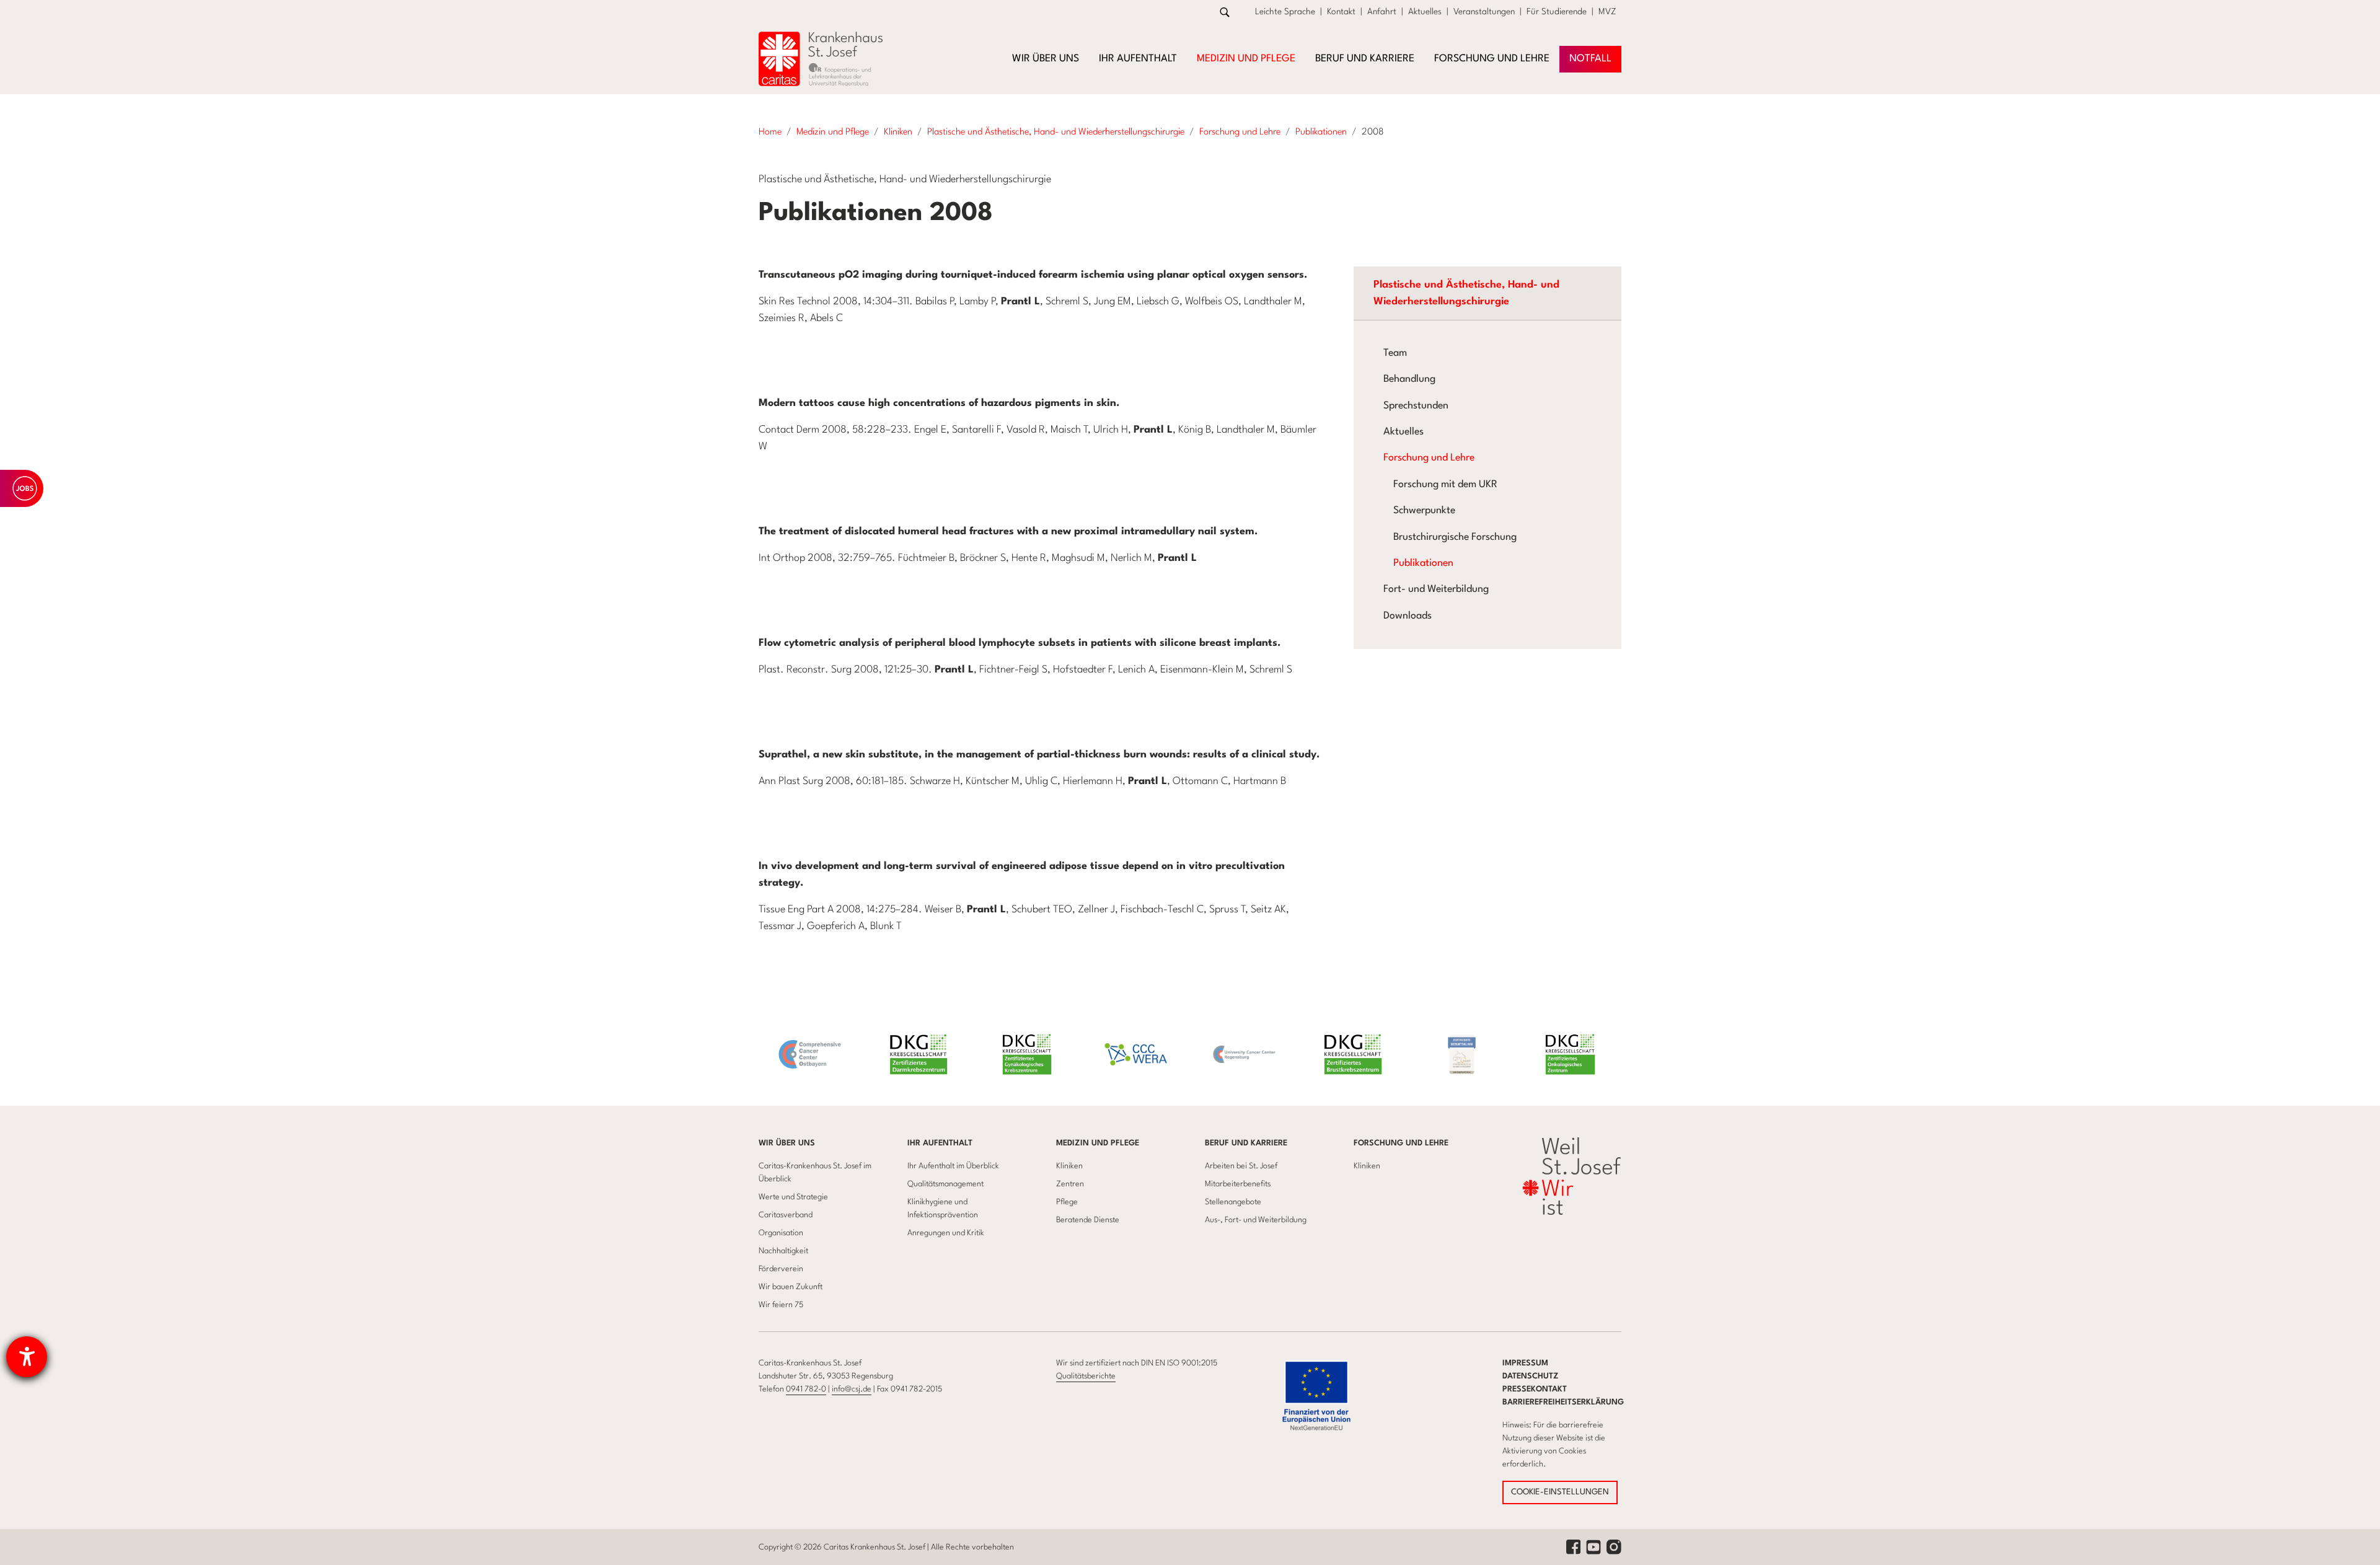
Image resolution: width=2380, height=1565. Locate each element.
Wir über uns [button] (1046, 59)
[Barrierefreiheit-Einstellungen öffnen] (27, 1357)
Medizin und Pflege (1098, 1143)
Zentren (1070, 1184)
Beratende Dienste (1088, 1220)
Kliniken (1069, 1166)
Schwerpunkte (1424, 511)
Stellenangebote (1233, 1202)
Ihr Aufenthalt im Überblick (953, 1166)
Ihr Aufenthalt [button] (1138, 59)
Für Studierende (1557, 12)
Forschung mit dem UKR (1445, 485)
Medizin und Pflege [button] (1246, 59)
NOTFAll (1590, 59)
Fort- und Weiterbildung (1436, 589)
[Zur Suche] (1225, 12)
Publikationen (1423, 563)
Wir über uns (787, 1143)
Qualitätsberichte (1086, 1376)
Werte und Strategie (793, 1197)
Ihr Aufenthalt (940, 1143)
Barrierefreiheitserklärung (1563, 1402)
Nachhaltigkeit (783, 1251)
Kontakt (1341, 12)
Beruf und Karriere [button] (1365, 59)
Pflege (1067, 1202)
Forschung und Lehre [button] (1492, 59)
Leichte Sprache (1285, 12)
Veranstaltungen (1484, 12)
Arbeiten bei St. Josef (1241, 1166)
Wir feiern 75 (781, 1305)
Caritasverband (786, 1215)
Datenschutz (1531, 1376)
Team (1395, 353)
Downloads (1408, 616)
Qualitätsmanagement (945, 1184)
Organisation (781, 1233)
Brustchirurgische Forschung (1455, 537)
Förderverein (781, 1269)
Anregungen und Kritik (946, 1233)
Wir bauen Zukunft (791, 1287)
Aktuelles (1425, 12)
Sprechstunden (1416, 406)
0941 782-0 (806, 1389)
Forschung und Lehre (1429, 458)
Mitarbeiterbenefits (1238, 1184)
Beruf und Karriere (1246, 1143)
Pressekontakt (1535, 1389)
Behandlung (1409, 379)
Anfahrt (1382, 12)
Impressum (1525, 1363)
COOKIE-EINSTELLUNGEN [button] (1560, 1492)
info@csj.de (852, 1389)
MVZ (1607, 12)
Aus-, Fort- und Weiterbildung (1256, 1220)
